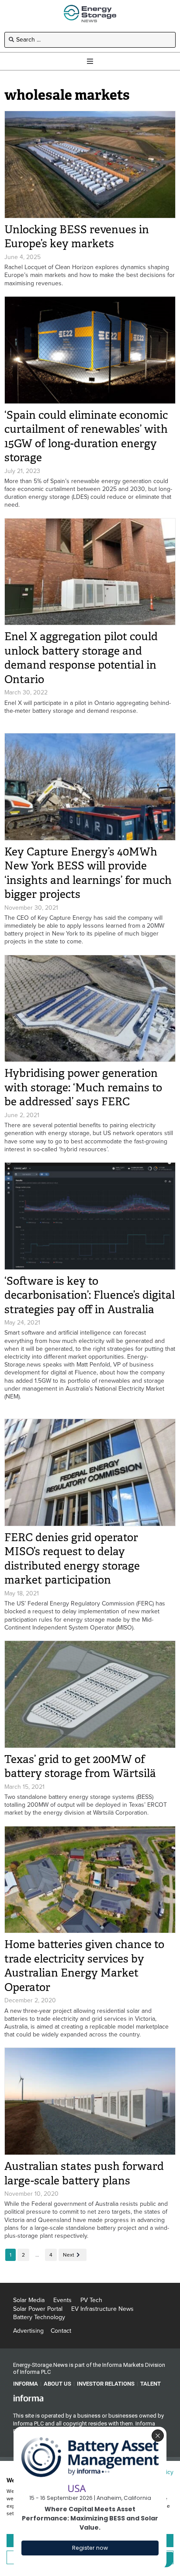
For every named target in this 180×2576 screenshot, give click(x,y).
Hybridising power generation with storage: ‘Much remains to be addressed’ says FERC (83, 1087)
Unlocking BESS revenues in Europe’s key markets (77, 237)
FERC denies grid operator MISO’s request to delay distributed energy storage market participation (72, 1559)
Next (69, 2255)
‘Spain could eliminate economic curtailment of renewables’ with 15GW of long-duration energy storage (86, 436)
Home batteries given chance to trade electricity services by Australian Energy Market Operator (84, 1966)
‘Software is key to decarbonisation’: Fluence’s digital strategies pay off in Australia (90, 1295)
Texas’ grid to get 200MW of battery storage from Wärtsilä (80, 1766)
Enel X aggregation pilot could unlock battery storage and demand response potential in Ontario (81, 658)
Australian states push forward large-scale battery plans (84, 2173)
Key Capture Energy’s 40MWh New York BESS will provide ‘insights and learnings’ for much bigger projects (88, 873)
